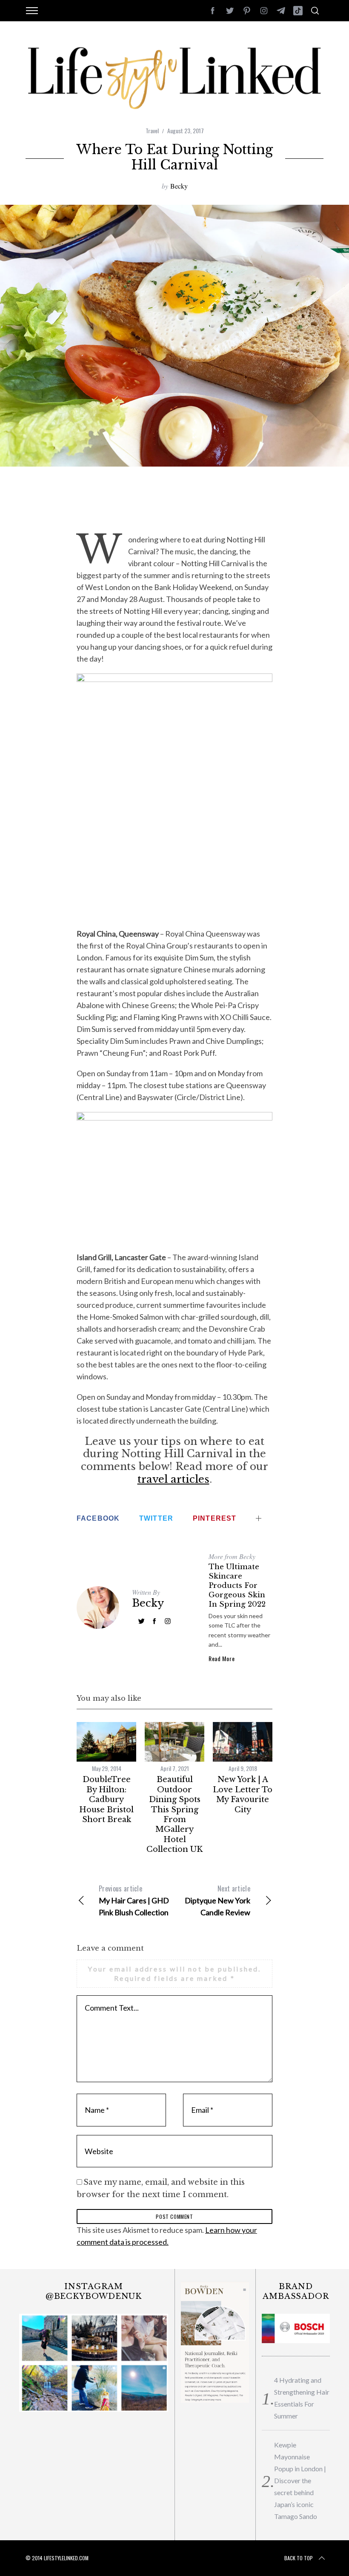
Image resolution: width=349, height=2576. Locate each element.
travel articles (173, 1479)
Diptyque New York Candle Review (217, 1900)
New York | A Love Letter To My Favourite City (243, 1794)
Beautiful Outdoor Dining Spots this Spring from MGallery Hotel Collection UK (174, 1814)
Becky (179, 186)
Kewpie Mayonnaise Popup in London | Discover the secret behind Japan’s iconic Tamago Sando (300, 2480)
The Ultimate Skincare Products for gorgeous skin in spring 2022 (237, 1586)
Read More (222, 1659)
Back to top (299, 2558)
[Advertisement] (176, 505)
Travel (152, 130)
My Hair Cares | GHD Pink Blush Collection (134, 1900)
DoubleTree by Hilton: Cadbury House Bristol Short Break (106, 1799)
